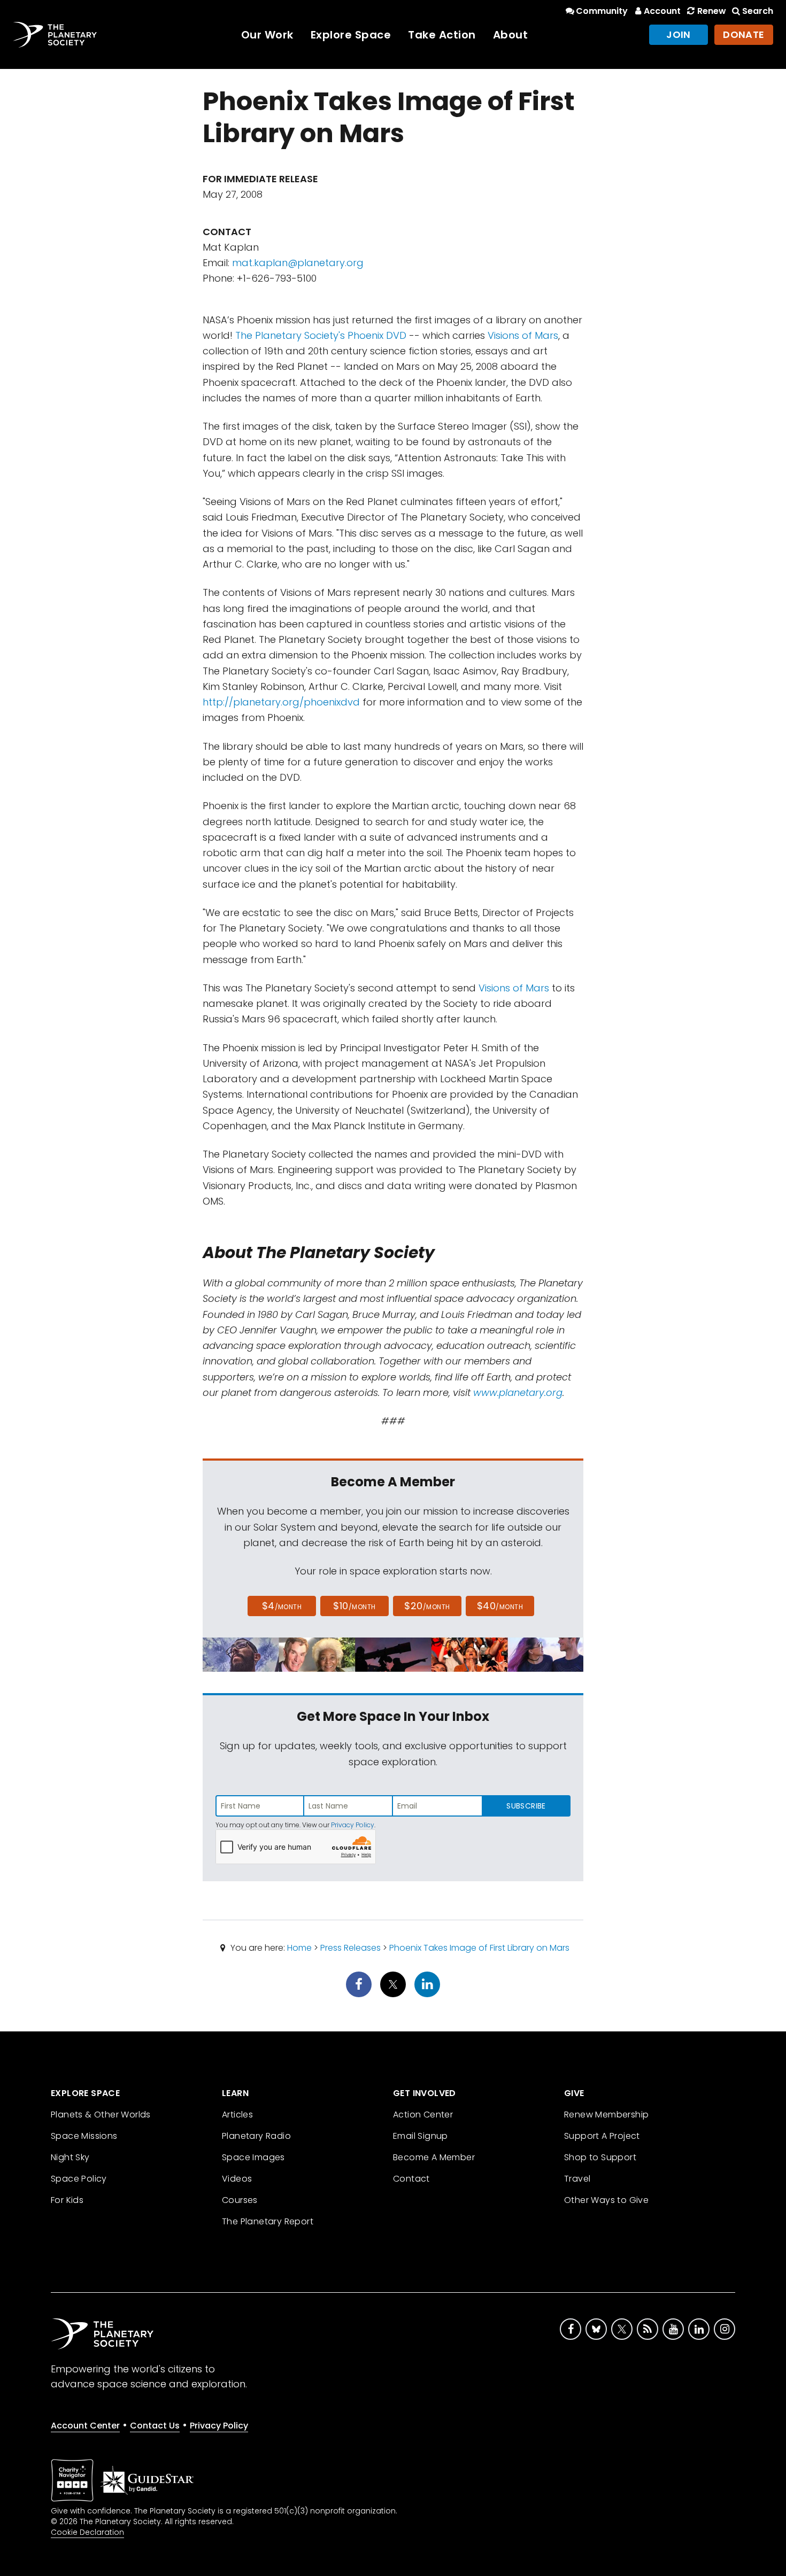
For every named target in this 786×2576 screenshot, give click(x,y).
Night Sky (70, 2157)
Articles (237, 2115)
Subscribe (526, 1806)
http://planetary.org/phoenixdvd (281, 702)
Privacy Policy (353, 1825)
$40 (500, 1606)
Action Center (423, 2115)
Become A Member (434, 2157)
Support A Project (602, 2136)
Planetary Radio (256, 2136)
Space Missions (84, 2136)
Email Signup (421, 2136)
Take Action (442, 35)
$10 (354, 1606)
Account (662, 11)
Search (758, 11)
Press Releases (350, 1948)
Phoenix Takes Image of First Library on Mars (479, 1948)
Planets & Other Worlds (101, 2115)
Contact (411, 2179)
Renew (711, 11)
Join (679, 34)
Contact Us (155, 2426)
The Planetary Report (268, 2221)
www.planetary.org (518, 1392)
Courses (240, 2200)
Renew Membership (606, 2115)
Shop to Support (600, 2157)
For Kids (67, 2200)
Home (299, 1948)
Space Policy (79, 2179)
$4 (282, 1606)
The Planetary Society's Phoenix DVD (321, 335)
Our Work (267, 35)
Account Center (85, 2426)
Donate (744, 34)
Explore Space (351, 35)
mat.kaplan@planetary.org (298, 263)
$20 (427, 1606)
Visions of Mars (523, 335)
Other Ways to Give (606, 2200)
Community (602, 11)
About (511, 35)
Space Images (253, 2157)
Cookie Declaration (87, 2532)
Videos (237, 2179)
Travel (577, 2179)
